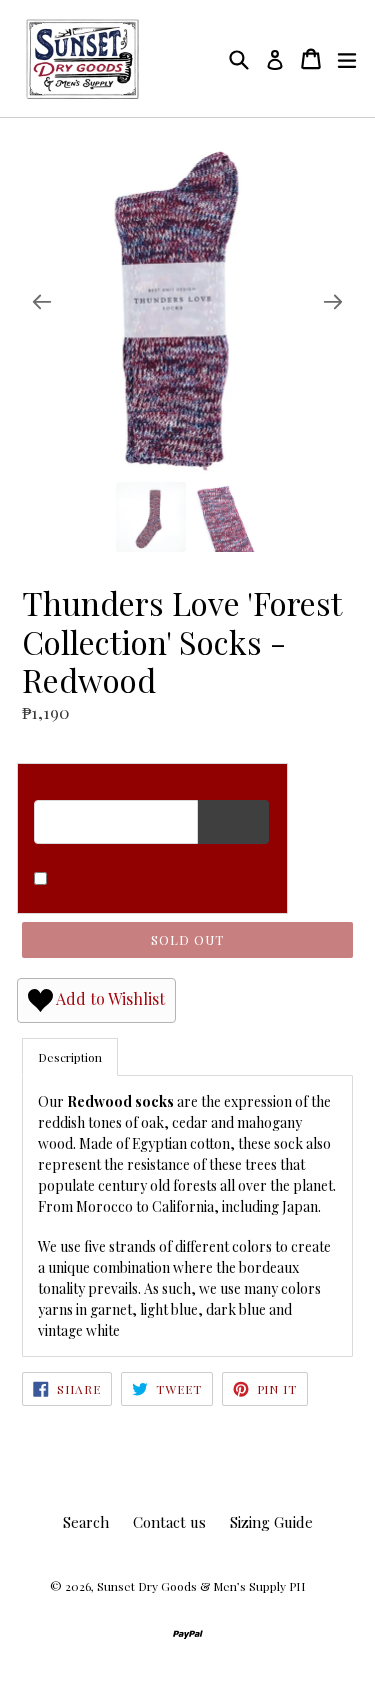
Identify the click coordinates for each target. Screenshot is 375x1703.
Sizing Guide (271, 1522)
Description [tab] (70, 1057)
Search (86, 1522)
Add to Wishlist (109, 997)
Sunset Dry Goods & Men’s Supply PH (201, 1586)
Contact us (169, 1522)
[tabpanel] (187, 1216)
